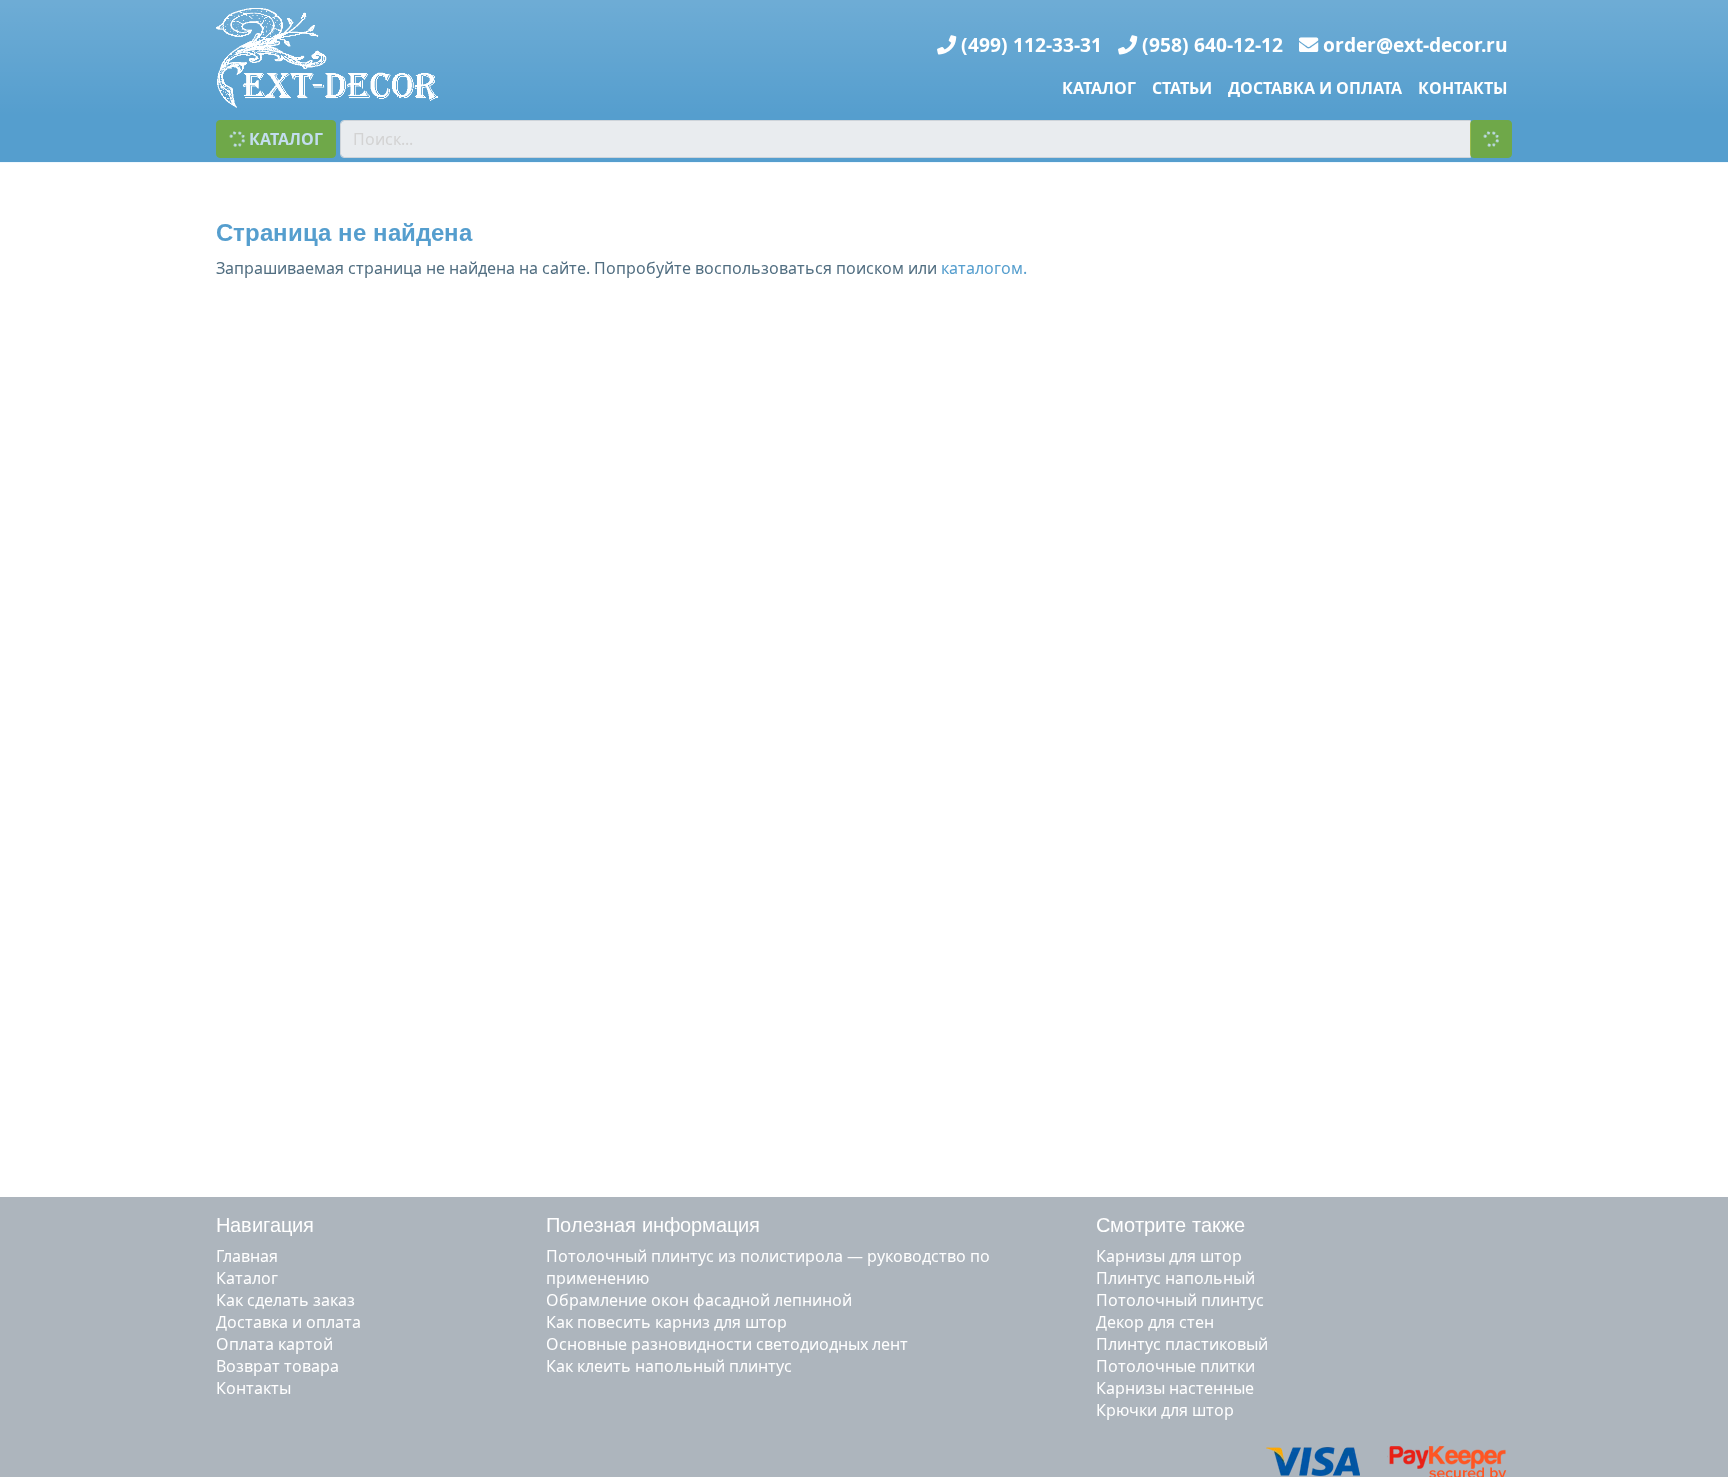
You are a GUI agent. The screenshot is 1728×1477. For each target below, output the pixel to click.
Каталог (1099, 88)
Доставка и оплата (1315, 88)
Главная (247, 1256)
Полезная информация (653, 1225)
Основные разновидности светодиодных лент (727, 1344)
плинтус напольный (1175, 1278)
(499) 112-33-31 (1031, 44)
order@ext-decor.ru (1415, 44)
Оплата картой (274, 1344)
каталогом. (984, 268)
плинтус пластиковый (1182, 1344)
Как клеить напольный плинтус (669, 1366)
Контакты (1463, 88)
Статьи (1182, 88)
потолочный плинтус (1180, 1300)
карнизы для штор (1169, 1256)
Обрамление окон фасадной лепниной (699, 1300)
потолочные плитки (1175, 1366)
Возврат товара (277, 1366)
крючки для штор (1165, 1410)
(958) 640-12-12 (1212, 44)
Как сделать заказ (285, 1300)
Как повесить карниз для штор (666, 1322)
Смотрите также (1170, 1225)
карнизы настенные (1175, 1388)
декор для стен (1155, 1322)
